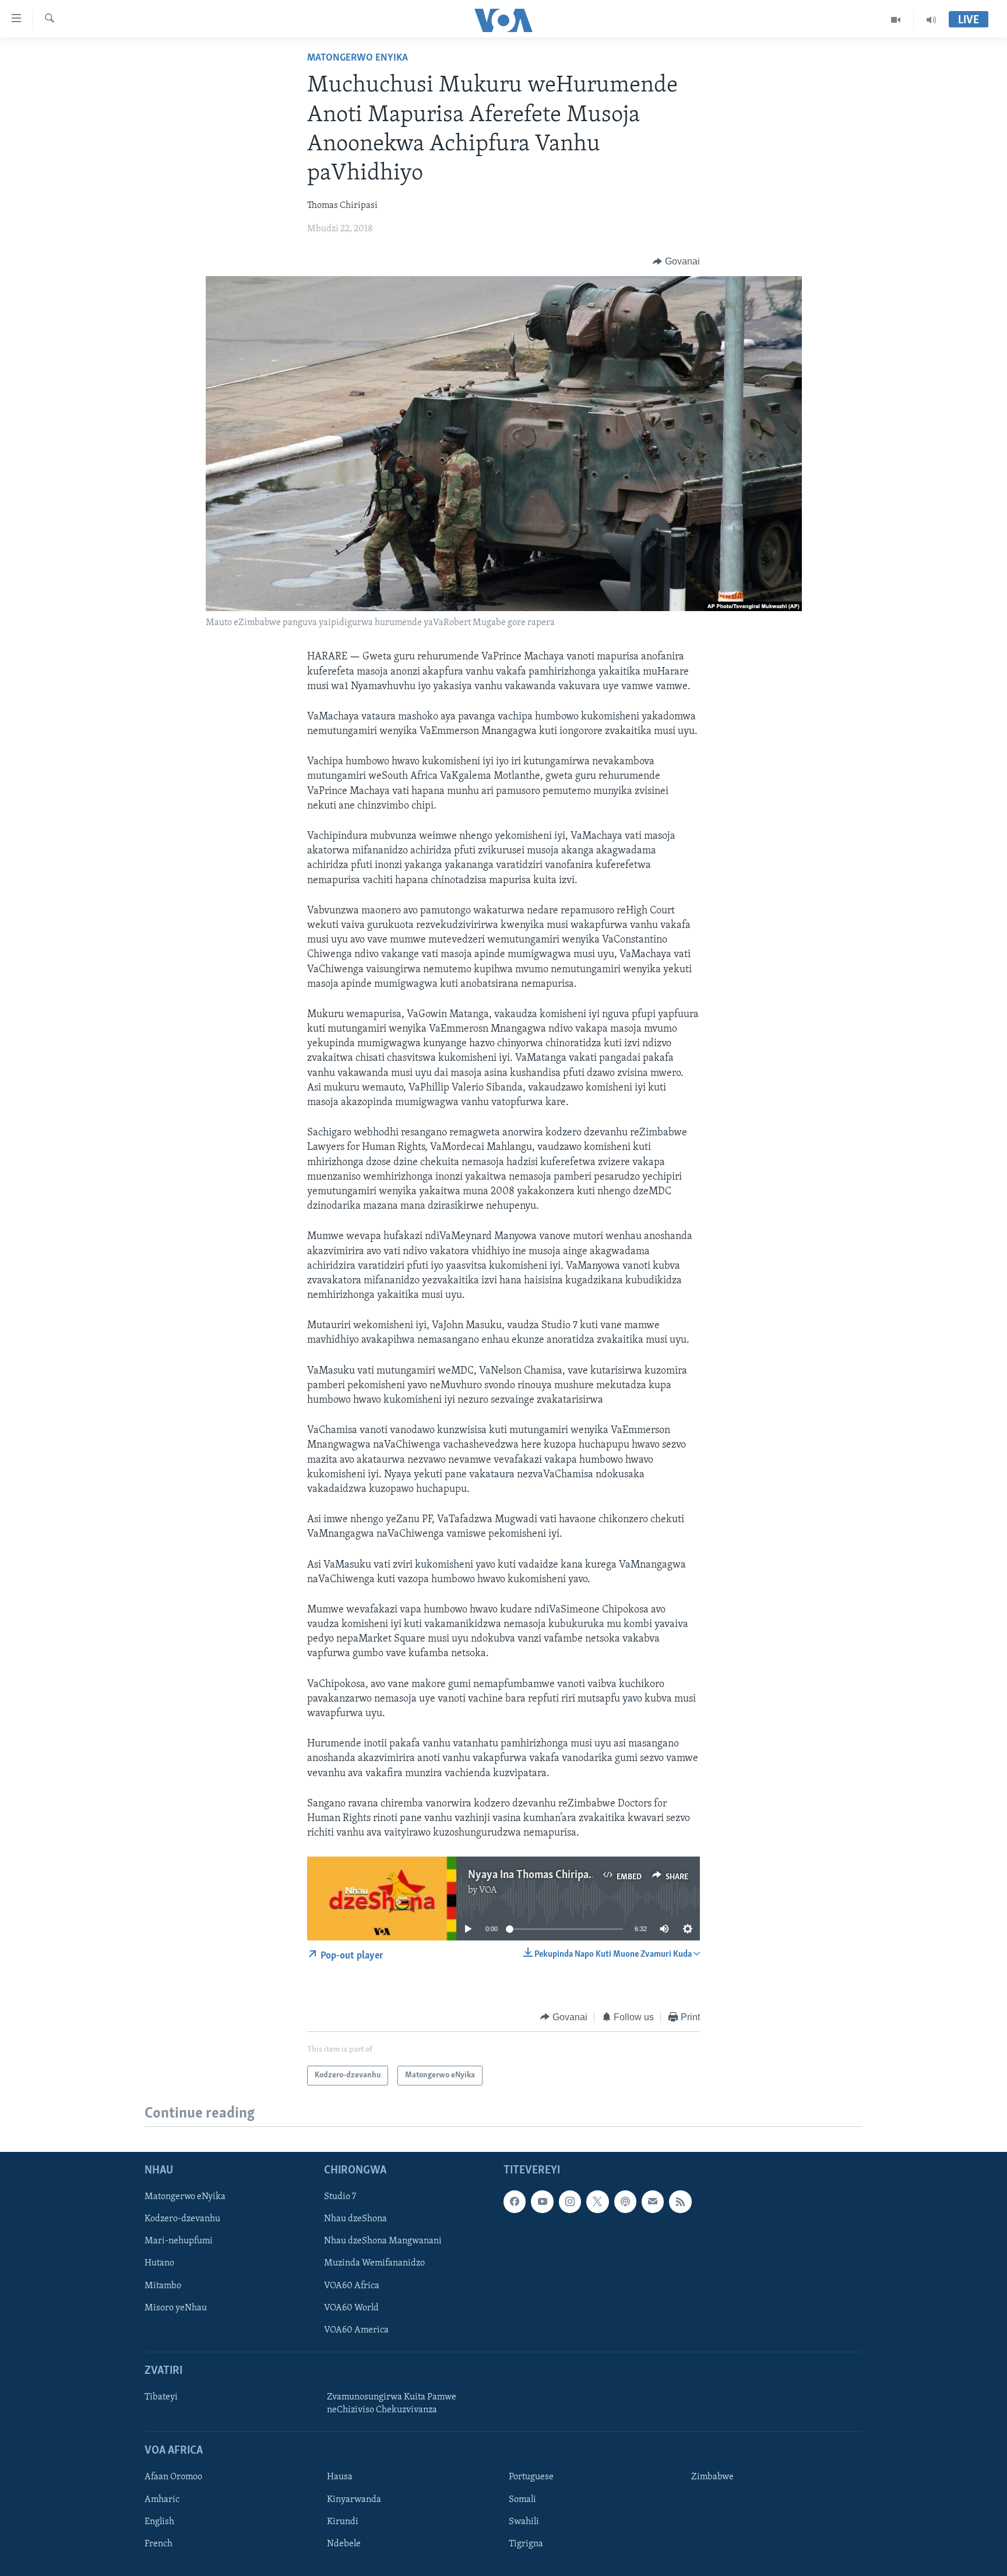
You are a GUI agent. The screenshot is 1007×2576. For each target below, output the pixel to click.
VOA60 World (351, 2308)
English (159, 2521)
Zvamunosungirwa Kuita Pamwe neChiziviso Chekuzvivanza (392, 2404)
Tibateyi (161, 2397)
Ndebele (344, 2544)
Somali (522, 2499)
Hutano (159, 2263)
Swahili (524, 2521)
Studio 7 (340, 2197)
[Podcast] (625, 2201)
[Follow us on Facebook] (515, 2201)
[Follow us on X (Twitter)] (597, 2201)
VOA (488, 1890)
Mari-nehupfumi (179, 2241)
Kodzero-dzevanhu (182, 2219)
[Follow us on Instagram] (570, 2201)
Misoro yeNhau (176, 2308)
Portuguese (531, 2477)
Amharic (162, 2499)
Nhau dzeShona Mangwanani (383, 2241)
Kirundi (343, 2521)
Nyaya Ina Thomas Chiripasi (532, 1875)
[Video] (896, 20)
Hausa (340, 2477)
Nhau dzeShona (355, 2219)
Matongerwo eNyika (358, 58)
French (159, 2544)
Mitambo (163, 2285)
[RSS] (680, 2201)
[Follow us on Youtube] (542, 2201)
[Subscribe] (653, 2201)
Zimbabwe (712, 2477)
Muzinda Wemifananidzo (374, 2263)
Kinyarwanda (354, 2499)
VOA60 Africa (352, 2285)
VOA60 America (356, 2330)
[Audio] (931, 20)
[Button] (676, 262)
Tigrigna (526, 2544)
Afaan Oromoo (173, 2477)
